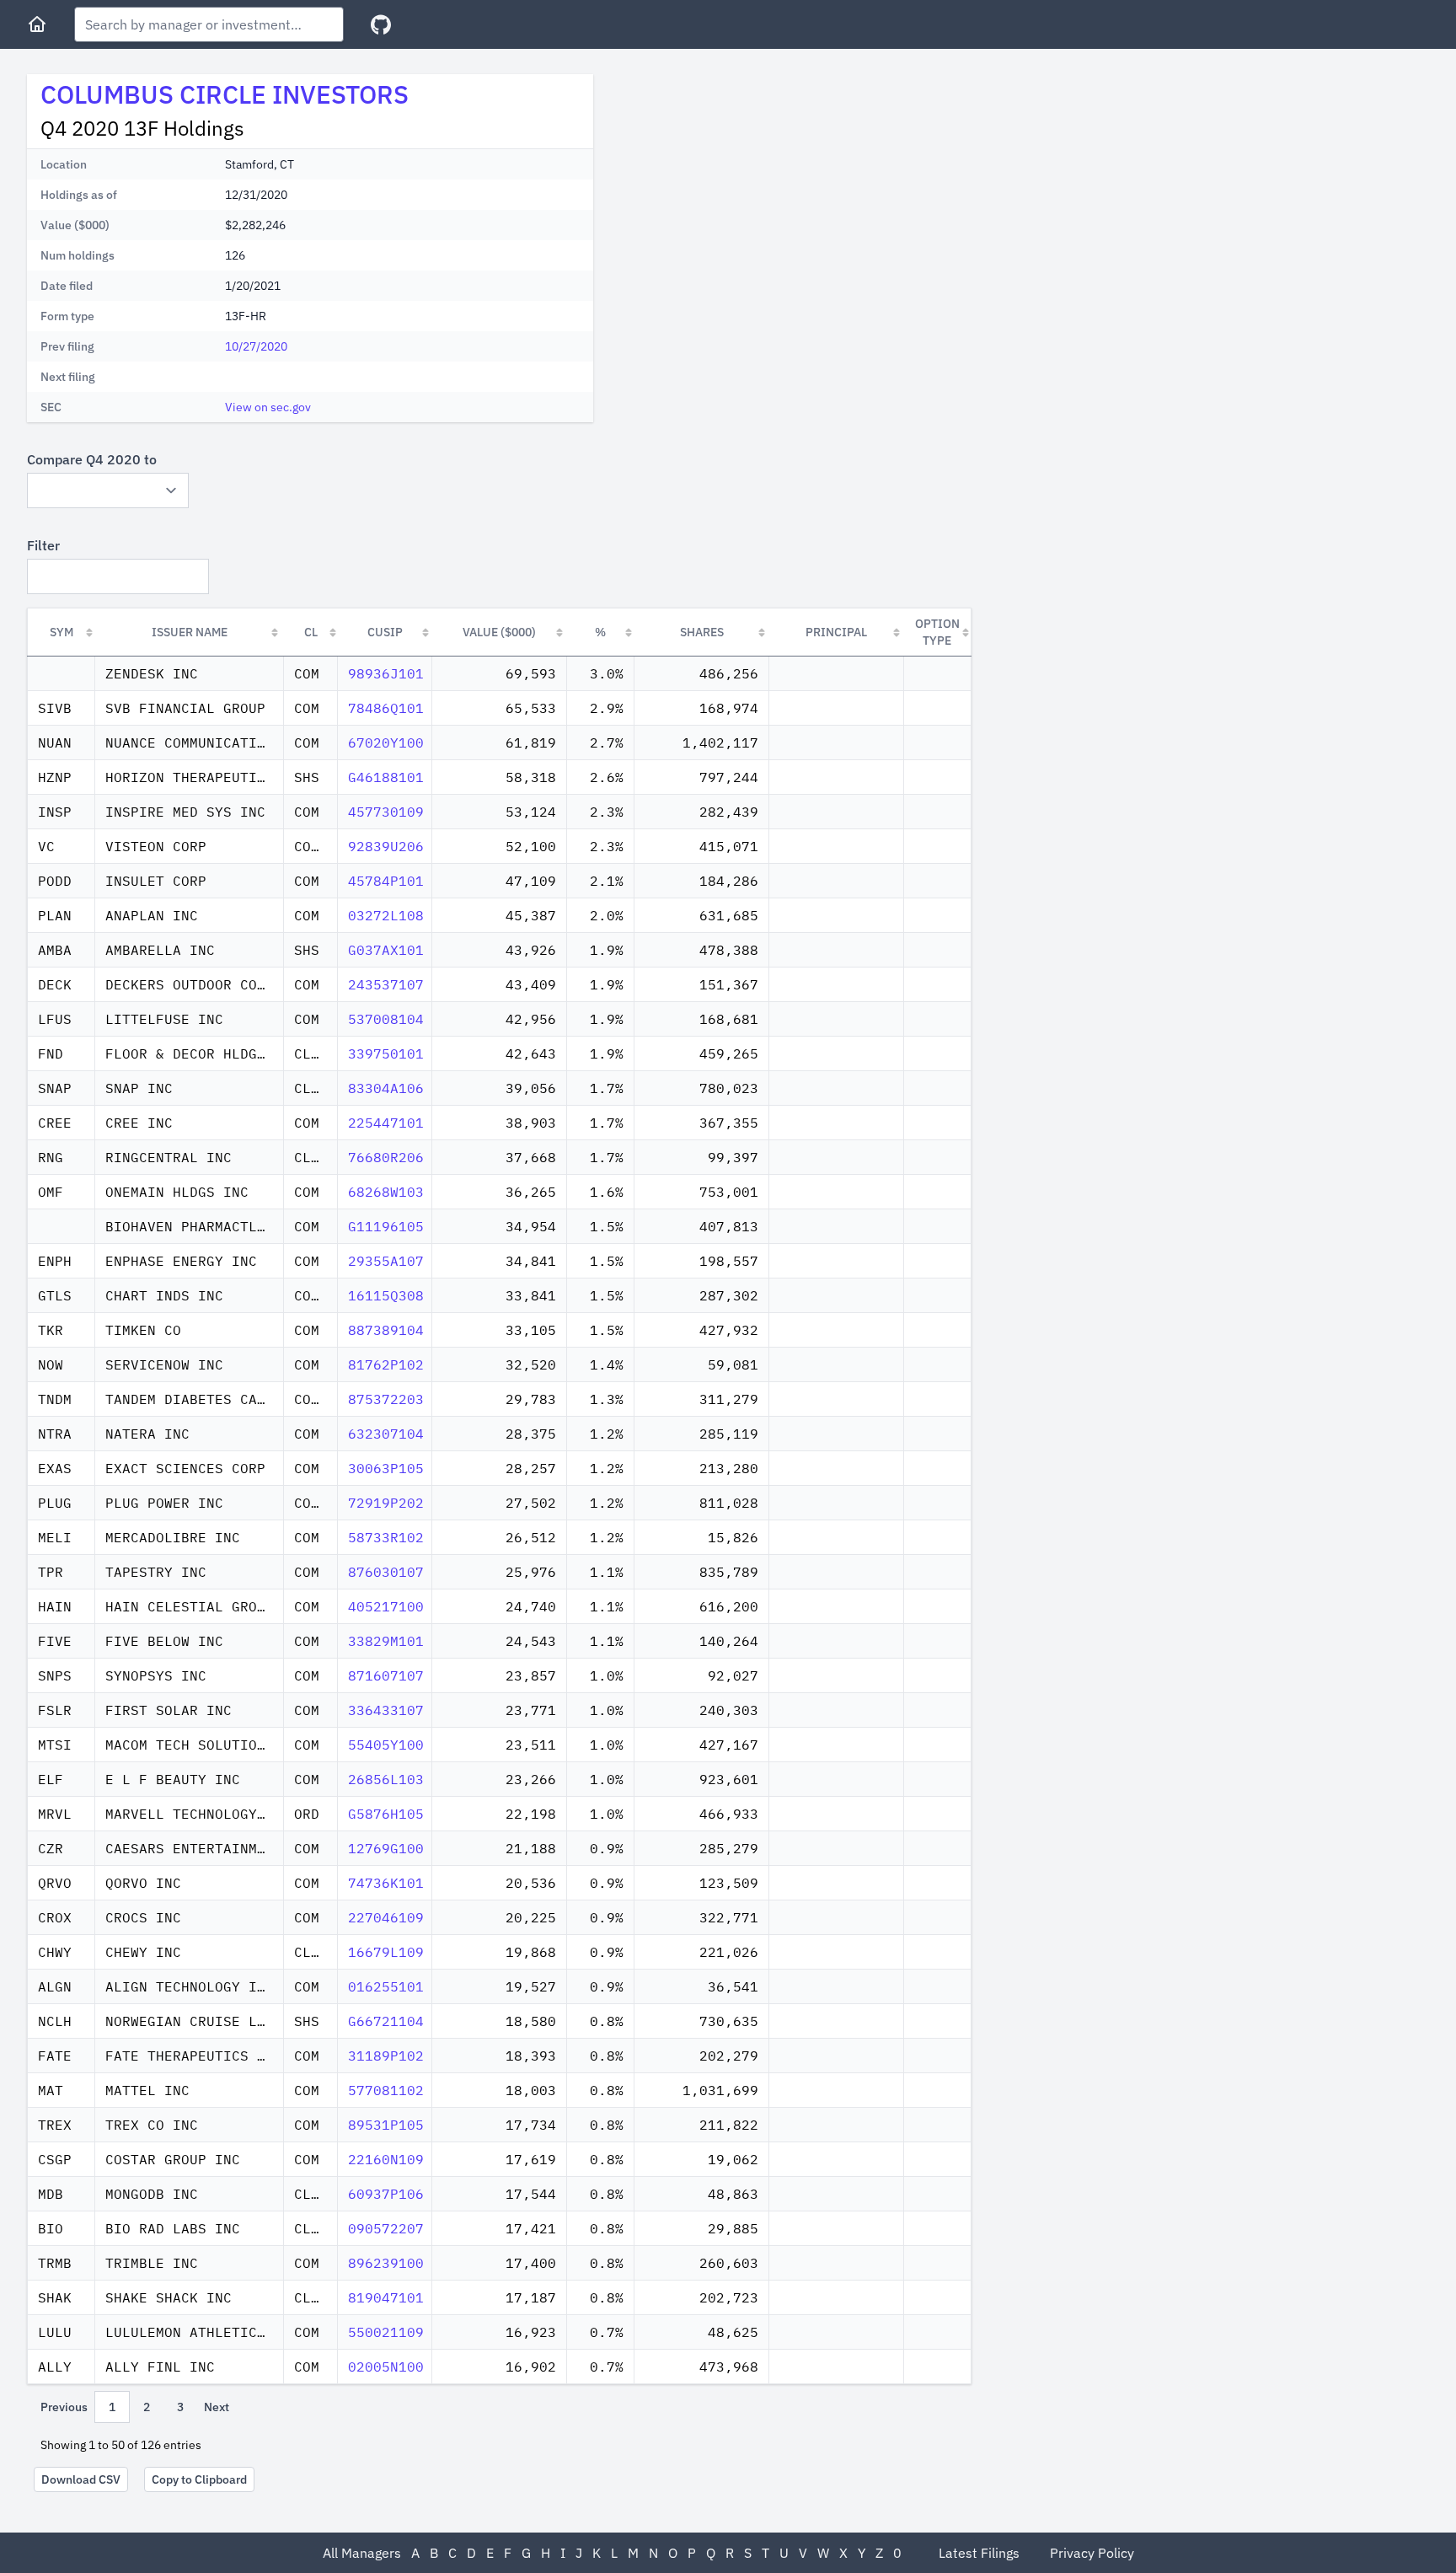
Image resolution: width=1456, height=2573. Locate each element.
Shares (702, 632)
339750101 (386, 1053)
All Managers (362, 2553)
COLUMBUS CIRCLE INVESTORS (225, 94)
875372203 (386, 1399)
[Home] (37, 24)
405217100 (386, 1606)
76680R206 (386, 1157)
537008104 (386, 1019)
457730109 (386, 812)
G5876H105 (386, 1814)
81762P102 (386, 1364)
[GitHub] (381, 25)
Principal (836, 632)
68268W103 (386, 1192)
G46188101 (386, 777)
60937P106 (386, 2194)
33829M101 (386, 1641)
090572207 (386, 2228)
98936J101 (386, 673)
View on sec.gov (268, 407)
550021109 (386, 2332)
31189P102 (386, 2056)
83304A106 (386, 1088)
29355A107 (386, 1261)
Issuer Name (190, 632)
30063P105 (386, 1468)
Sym (62, 632)
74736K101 (386, 1883)
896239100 (386, 2263)
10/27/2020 (256, 346)
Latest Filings (979, 2553)
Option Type (937, 632)
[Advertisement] (748, 192)
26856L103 (386, 1779)
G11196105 (386, 1226)
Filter (43, 545)
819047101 (386, 2297)
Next (217, 2407)
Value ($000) (499, 632)
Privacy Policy (1092, 2553)
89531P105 (386, 2125)
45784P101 (386, 881)
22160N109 (386, 2159)
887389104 (386, 1330)
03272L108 (386, 915)
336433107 (386, 1710)
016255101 (386, 1986)
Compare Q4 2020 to (92, 459)
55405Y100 (386, 1745)
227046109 (386, 1917)
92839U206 (386, 846)
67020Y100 (386, 742)
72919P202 (386, 1503)
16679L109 (386, 1952)
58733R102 (386, 1537)
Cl (311, 632)
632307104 (386, 1434)
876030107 (386, 1572)
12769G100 (386, 1848)
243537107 (386, 984)
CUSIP (385, 632)
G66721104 (386, 2021)
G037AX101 (386, 950)
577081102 (386, 2090)
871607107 (386, 1675)
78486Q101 (386, 708)
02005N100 (386, 2367)
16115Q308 (386, 1295)
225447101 (386, 1123)
